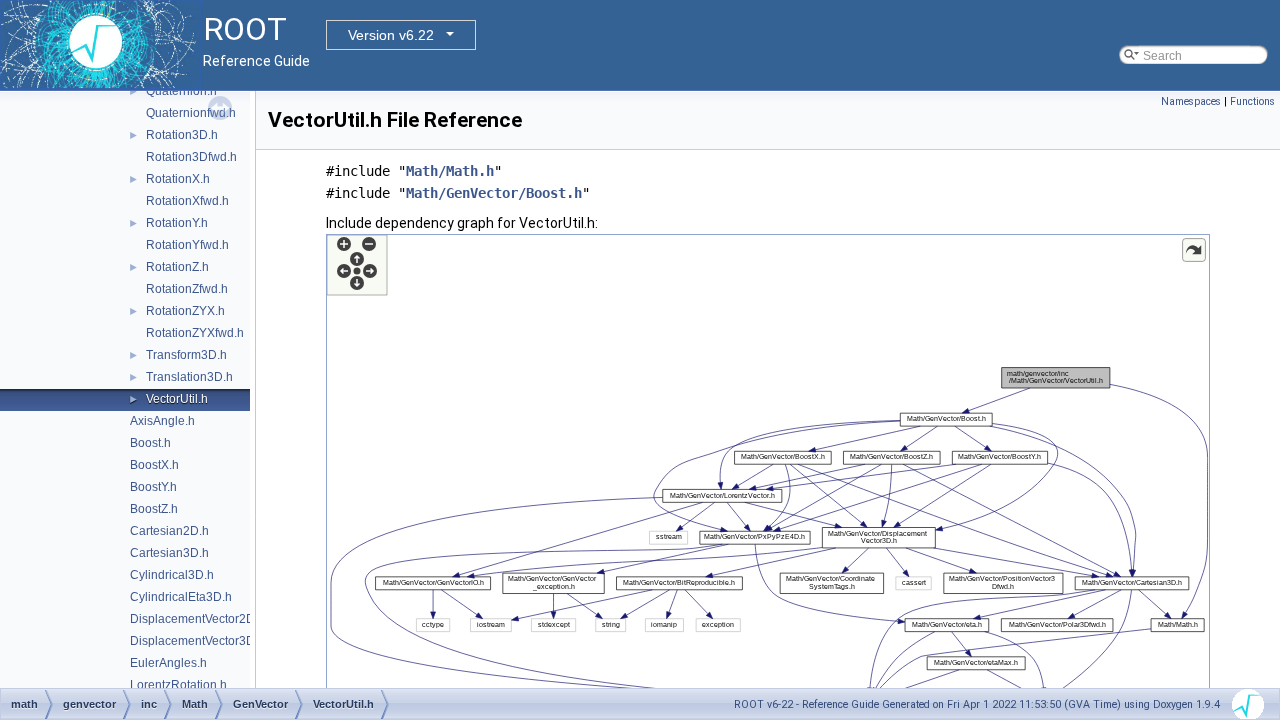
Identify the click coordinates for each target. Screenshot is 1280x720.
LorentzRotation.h (178, 685)
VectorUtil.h (177, 399)
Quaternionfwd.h (191, 113)
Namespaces (1191, 101)
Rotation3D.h (182, 135)
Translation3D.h (189, 377)
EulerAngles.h (168, 663)
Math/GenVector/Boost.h (494, 193)
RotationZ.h (177, 267)
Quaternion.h (181, 91)
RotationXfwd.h (187, 201)
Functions (1252, 101)
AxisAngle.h (162, 421)
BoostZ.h (154, 509)
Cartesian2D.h (169, 531)
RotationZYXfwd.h (195, 333)
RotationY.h (177, 223)
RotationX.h (178, 179)
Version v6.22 (391, 35)
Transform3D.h (186, 355)
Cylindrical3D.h (172, 575)
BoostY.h (153, 487)
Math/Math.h (450, 171)
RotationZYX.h (185, 311)
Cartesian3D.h (169, 553)
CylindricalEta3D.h (181, 597)
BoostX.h (154, 465)
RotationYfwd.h (187, 245)
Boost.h (150, 443)
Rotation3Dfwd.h (191, 157)
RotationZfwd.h (187, 289)
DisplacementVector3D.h (197, 641)
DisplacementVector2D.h (197, 619)
